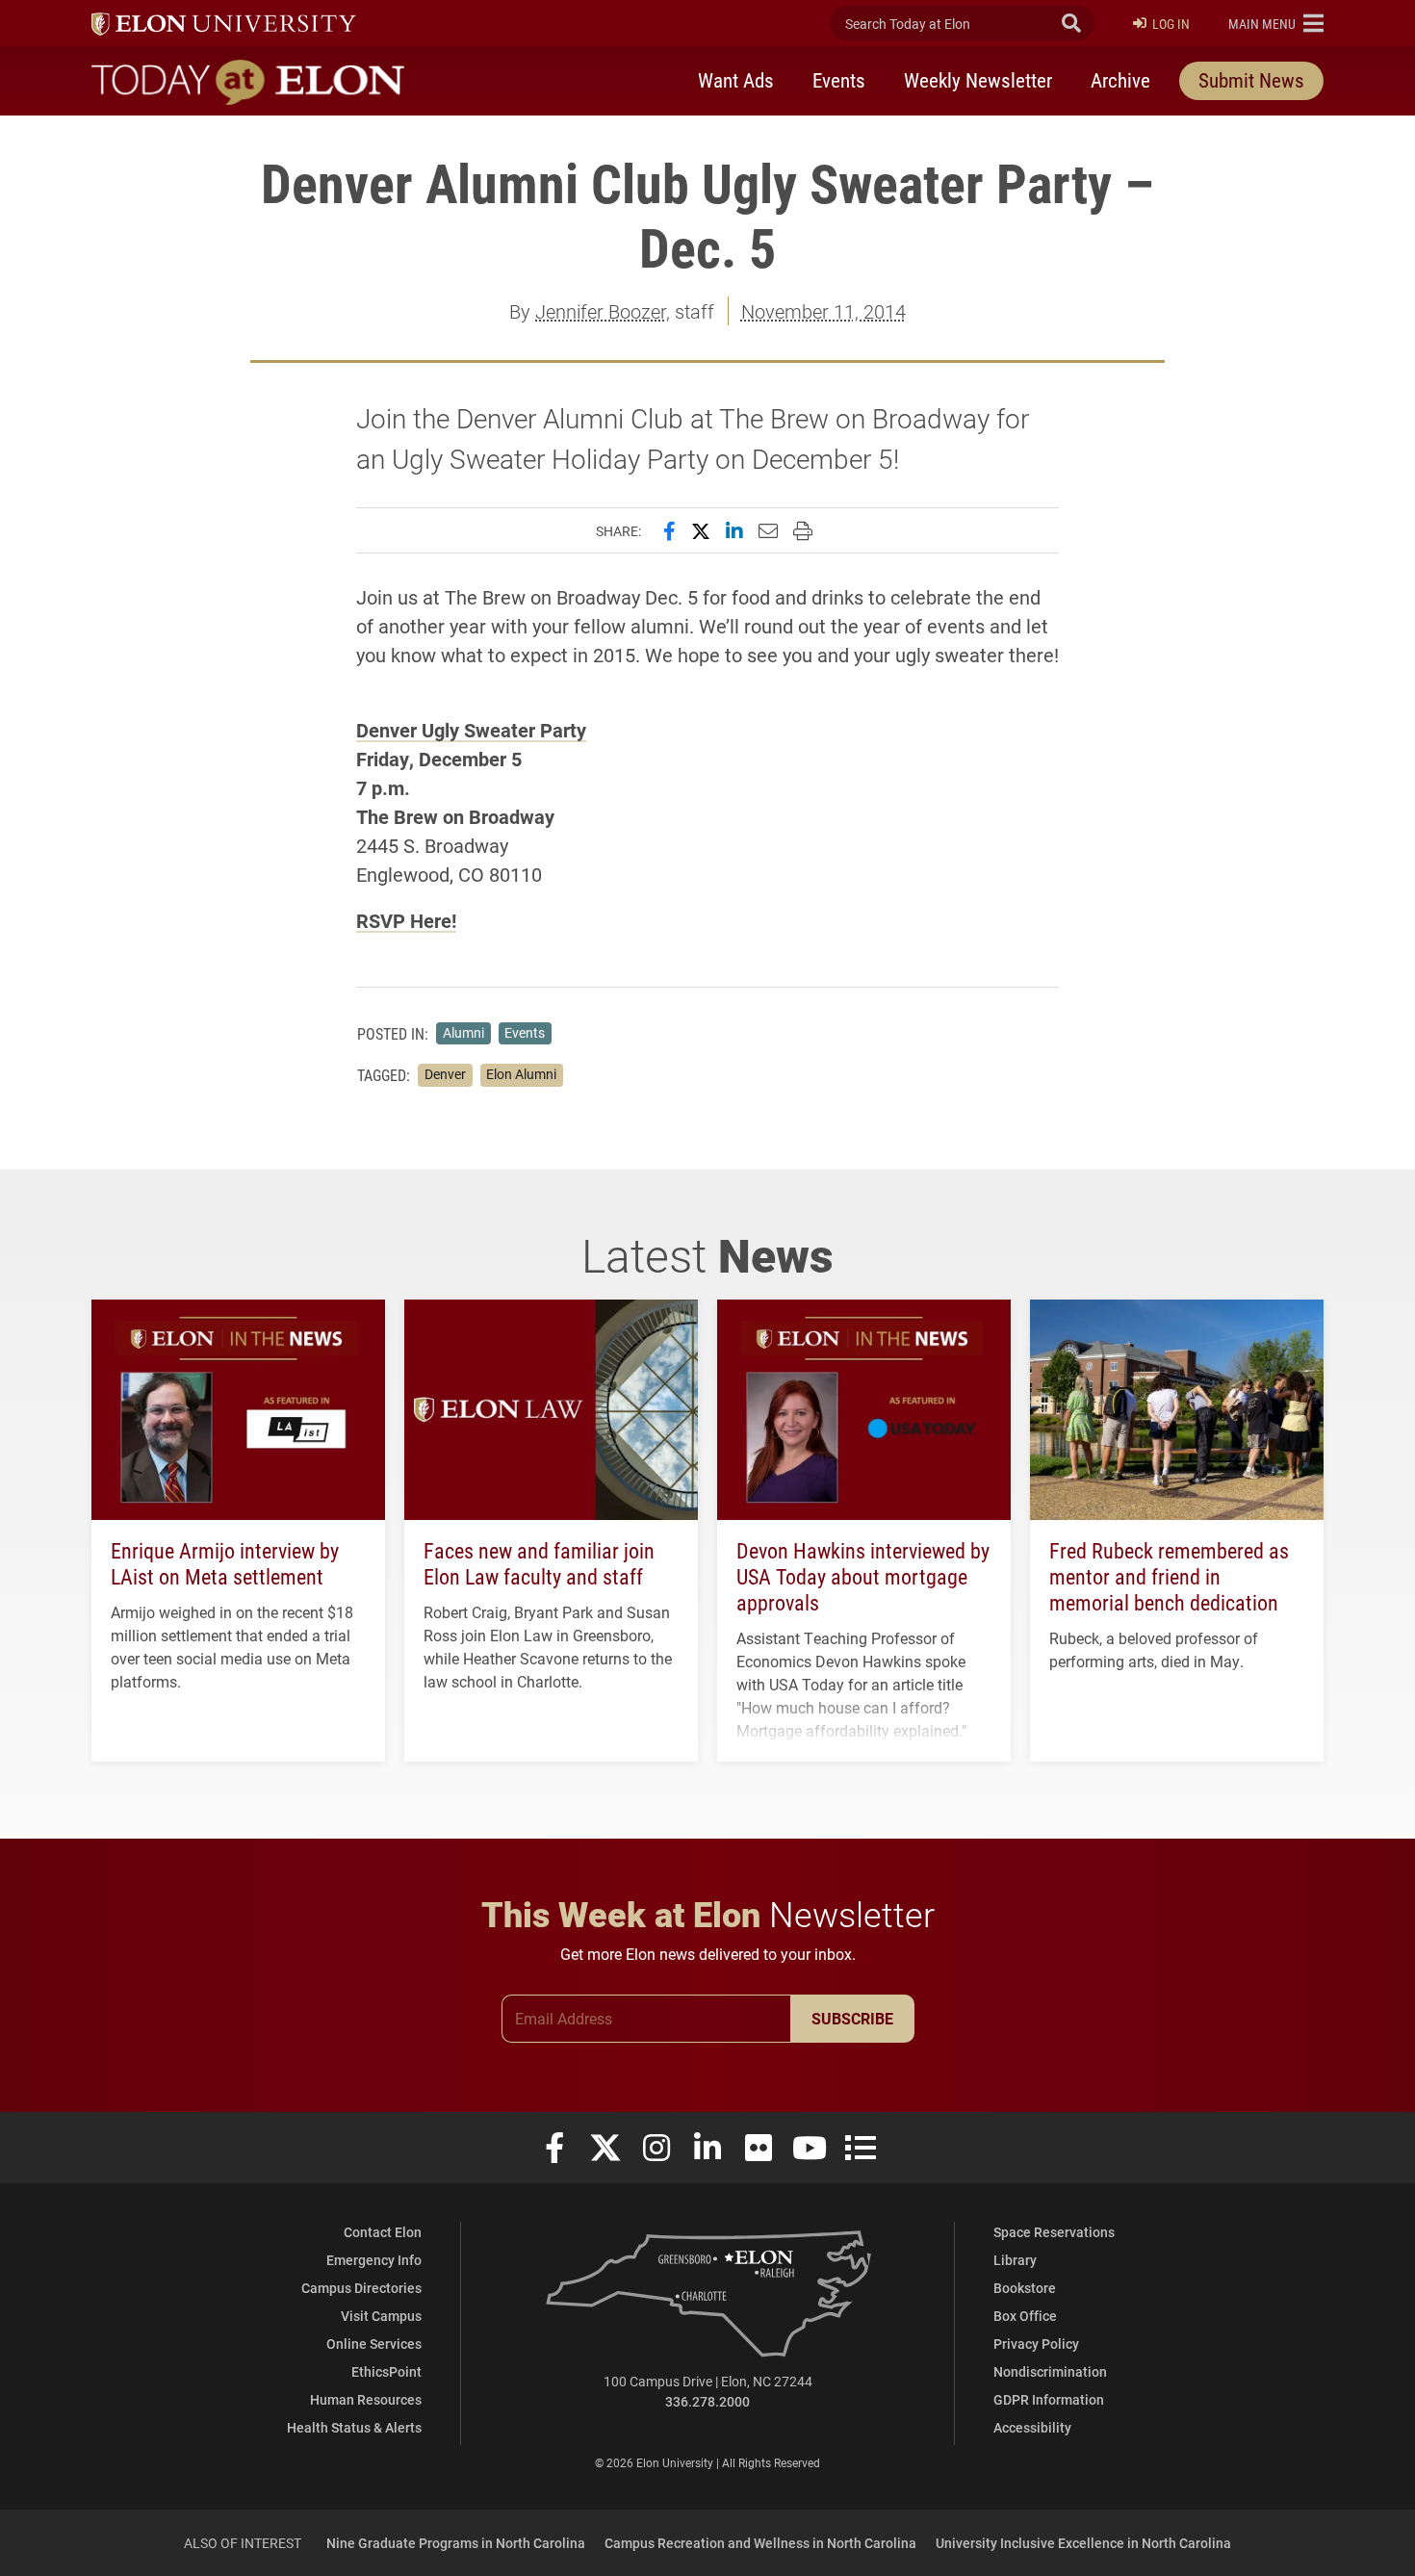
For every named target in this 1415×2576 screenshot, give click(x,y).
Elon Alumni (521, 1074)
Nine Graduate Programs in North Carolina (456, 2543)
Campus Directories (361, 2288)
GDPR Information (1049, 2399)
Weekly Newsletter (978, 80)
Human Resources (366, 2399)
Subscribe (852, 2018)
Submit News (1251, 80)
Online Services (374, 2344)
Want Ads (736, 80)
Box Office (1025, 2316)
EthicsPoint (386, 2371)
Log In (1171, 24)
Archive (1120, 80)
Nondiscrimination (1050, 2371)
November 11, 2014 (823, 311)
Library (1015, 2260)
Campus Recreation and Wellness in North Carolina (760, 2543)
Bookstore (1025, 2288)
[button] (1276, 23)
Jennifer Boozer (601, 311)
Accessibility (1032, 2427)
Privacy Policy (1036, 2344)
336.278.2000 (707, 2401)
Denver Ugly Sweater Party (471, 730)
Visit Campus (381, 2316)
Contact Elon (383, 2232)
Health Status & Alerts (354, 2427)
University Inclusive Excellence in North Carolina (1083, 2543)
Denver (445, 1074)
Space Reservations (1054, 2232)
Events (839, 80)
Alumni (463, 1033)
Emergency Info (374, 2260)
